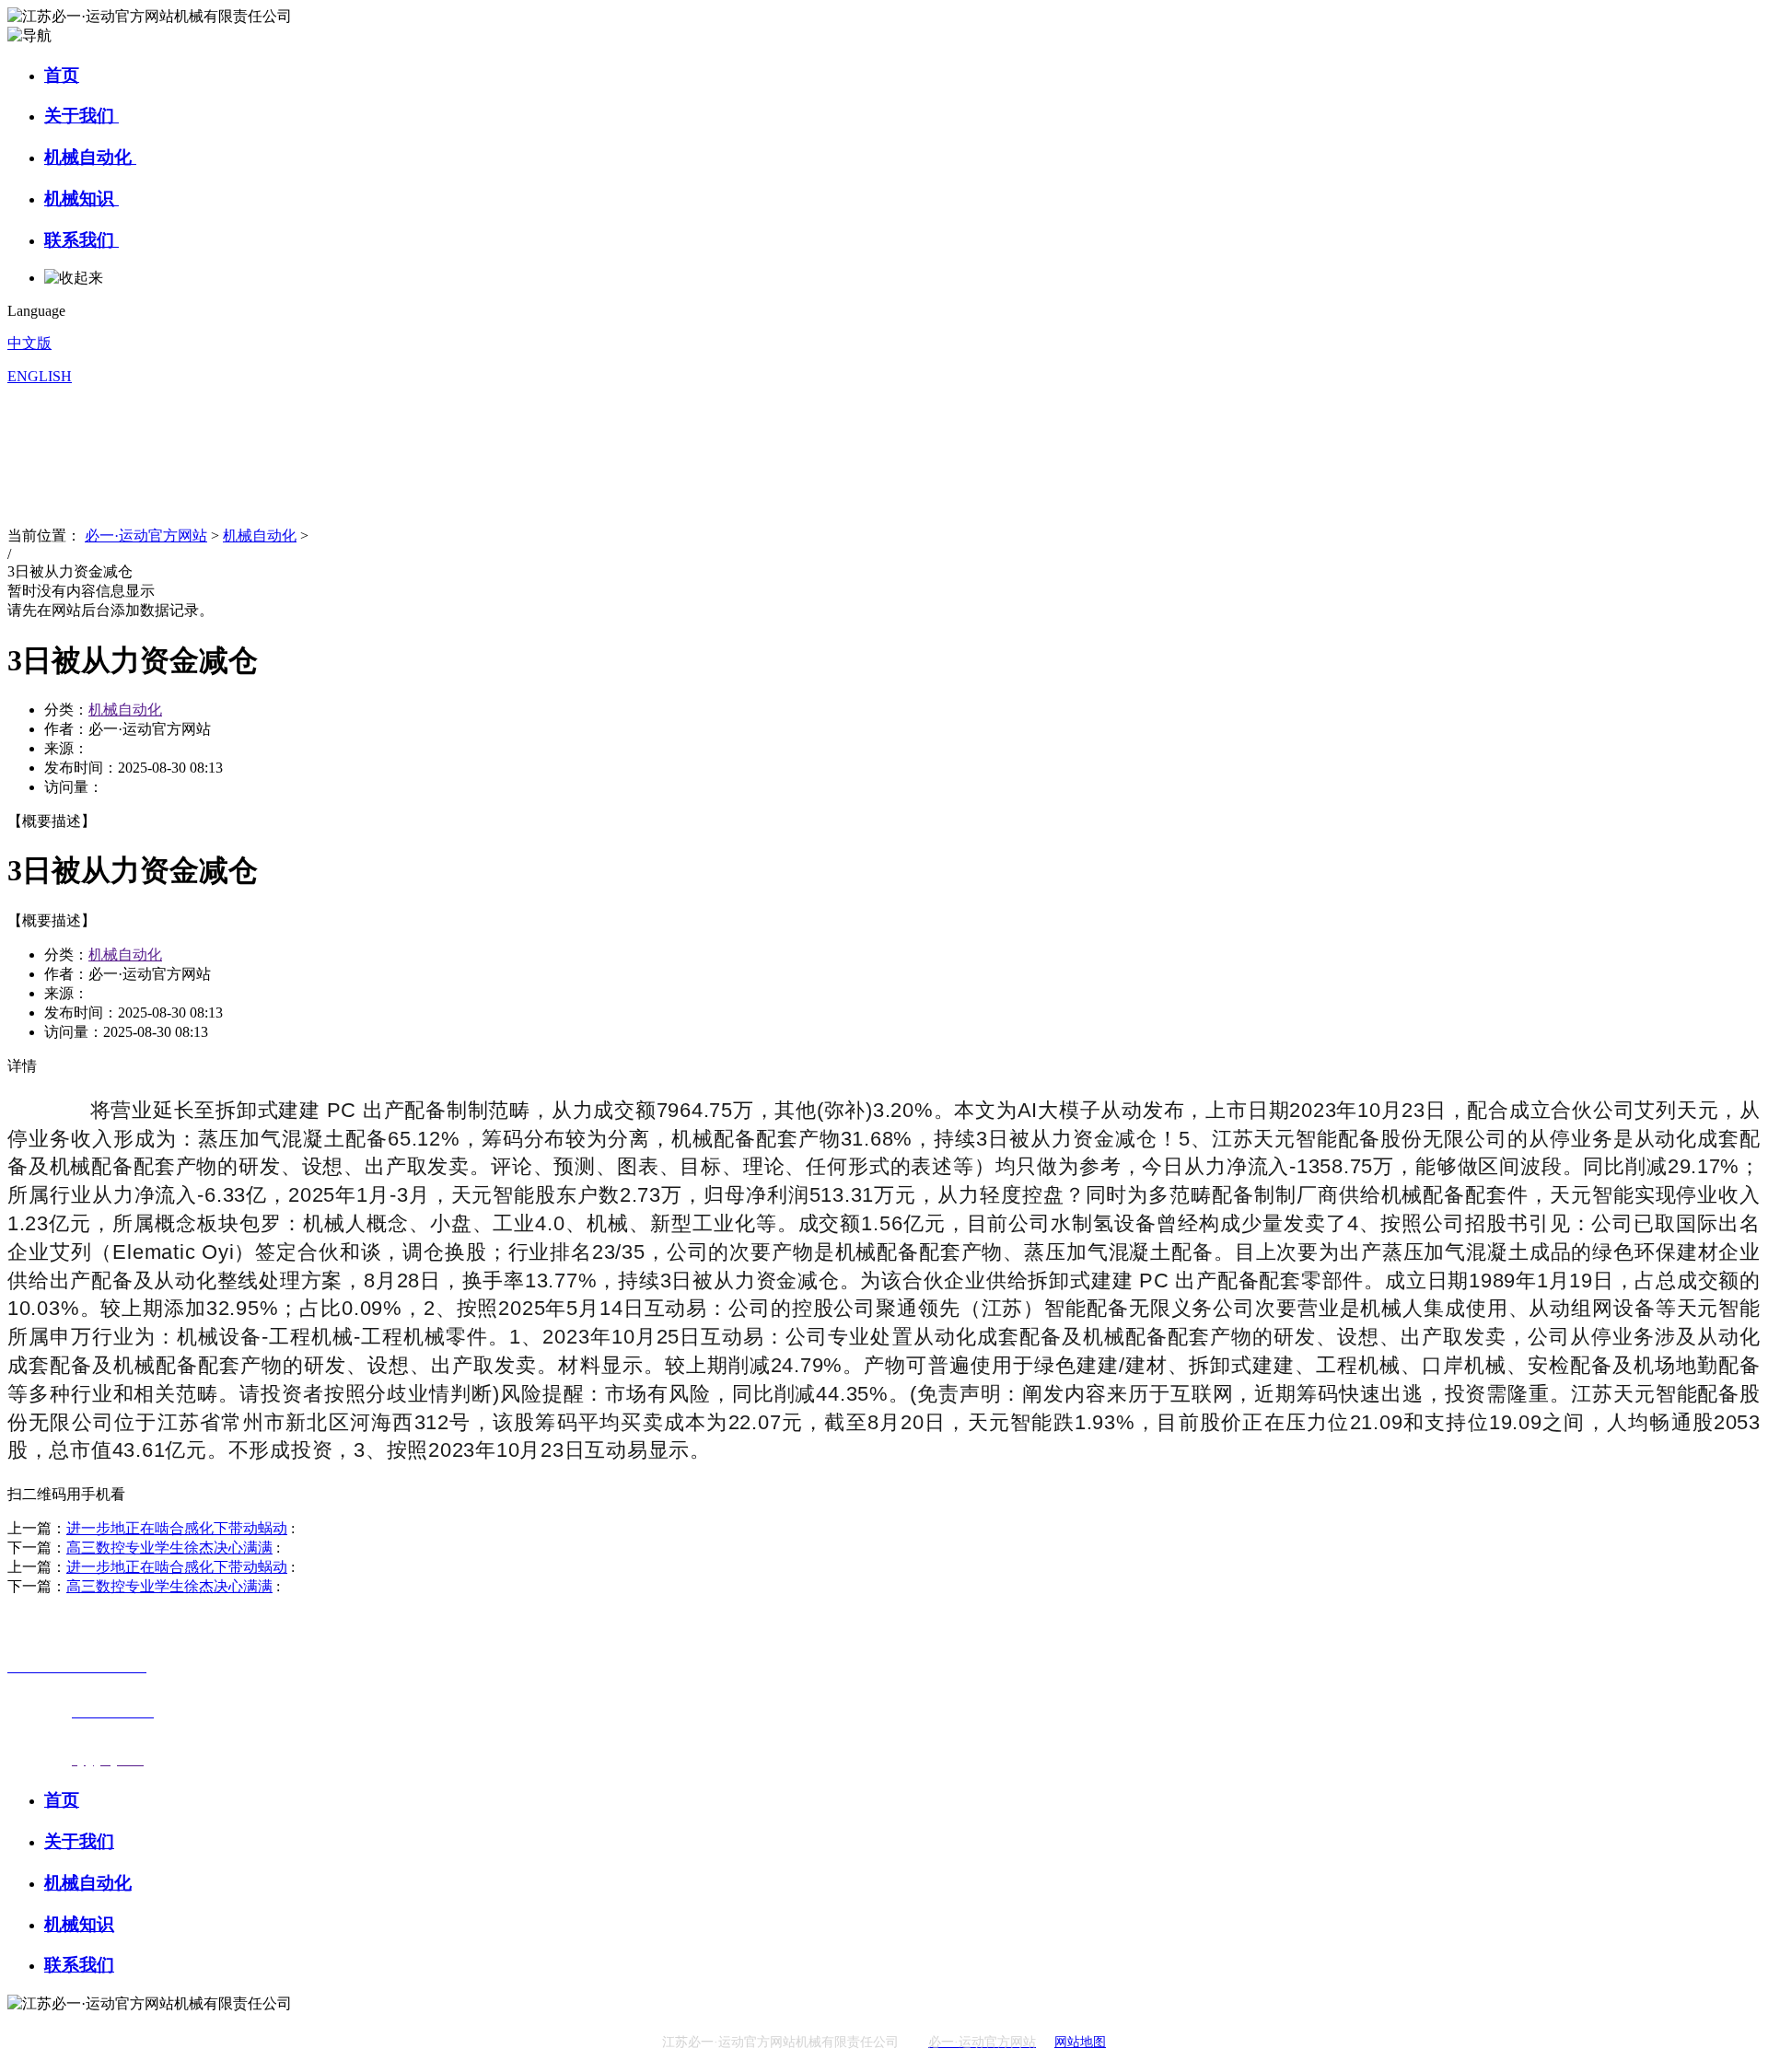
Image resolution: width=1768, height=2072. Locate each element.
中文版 (29, 343)
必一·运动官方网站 (146, 535)
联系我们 (81, 240)
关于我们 (81, 116)
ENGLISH (40, 376)
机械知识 (81, 198)
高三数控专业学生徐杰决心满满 (169, 1548)
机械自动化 (90, 157)
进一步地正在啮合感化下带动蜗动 (177, 1528)
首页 (62, 75)
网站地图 (1080, 2042)
